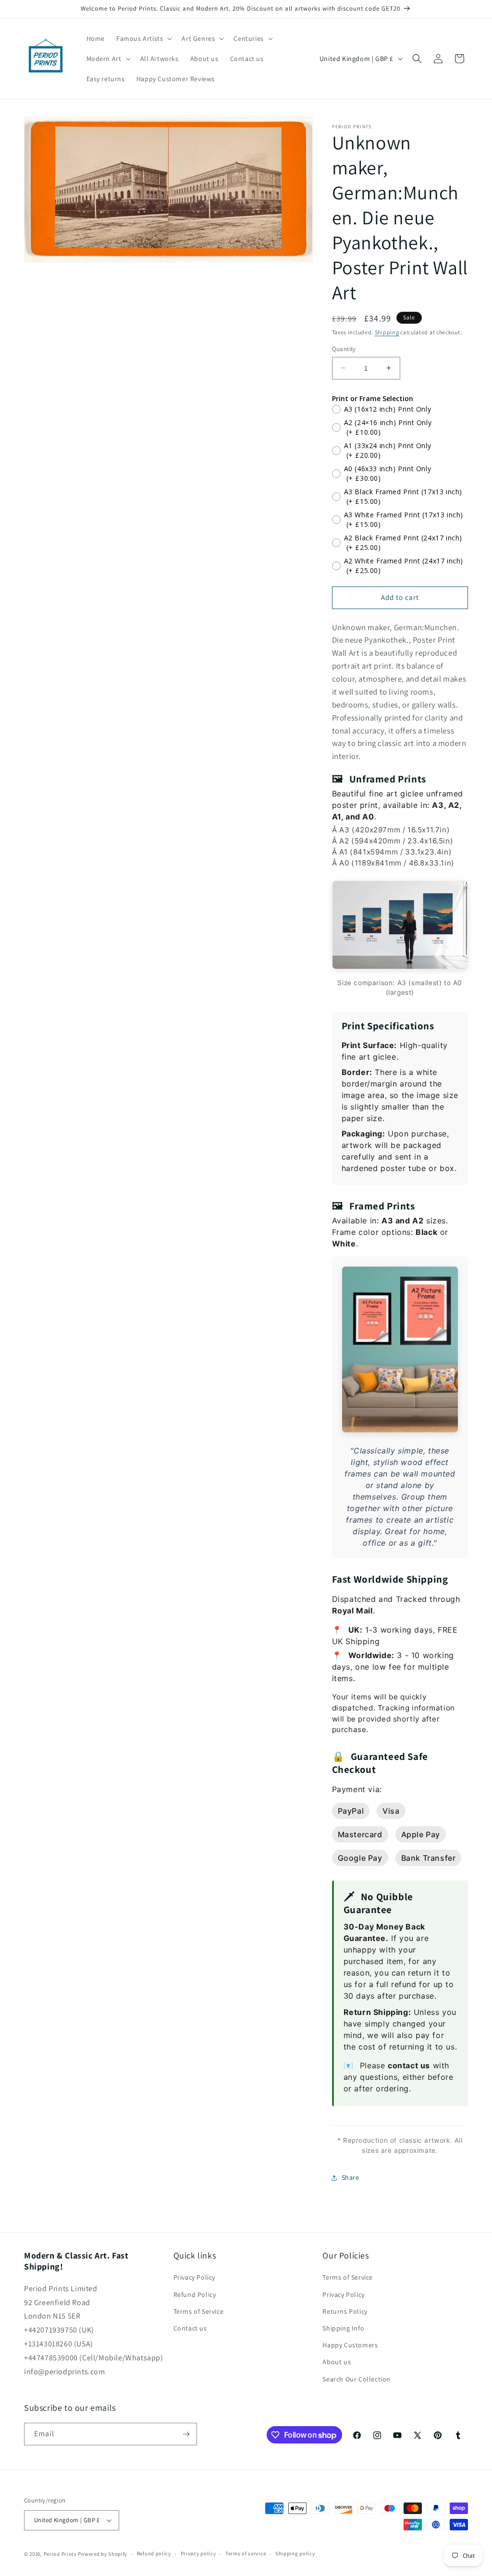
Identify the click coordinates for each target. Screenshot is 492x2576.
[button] (143, 38)
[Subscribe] (186, 2434)
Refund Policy (195, 2295)
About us (337, 2362)
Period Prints (60, 2554)
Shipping (387, 332)
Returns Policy (345, 2311)
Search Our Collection (357, 2379)
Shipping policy (295, 2553)
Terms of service (246, 2553)
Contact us (190, 2328)
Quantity (344, 349)
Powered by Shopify (103, 2554)
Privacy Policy (194, 2277)
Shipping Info (343, 2328)
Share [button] (351, 2177)
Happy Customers (350, 2345)
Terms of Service (199, 2311)
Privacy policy (198, 2553)
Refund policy (154, 2553)
